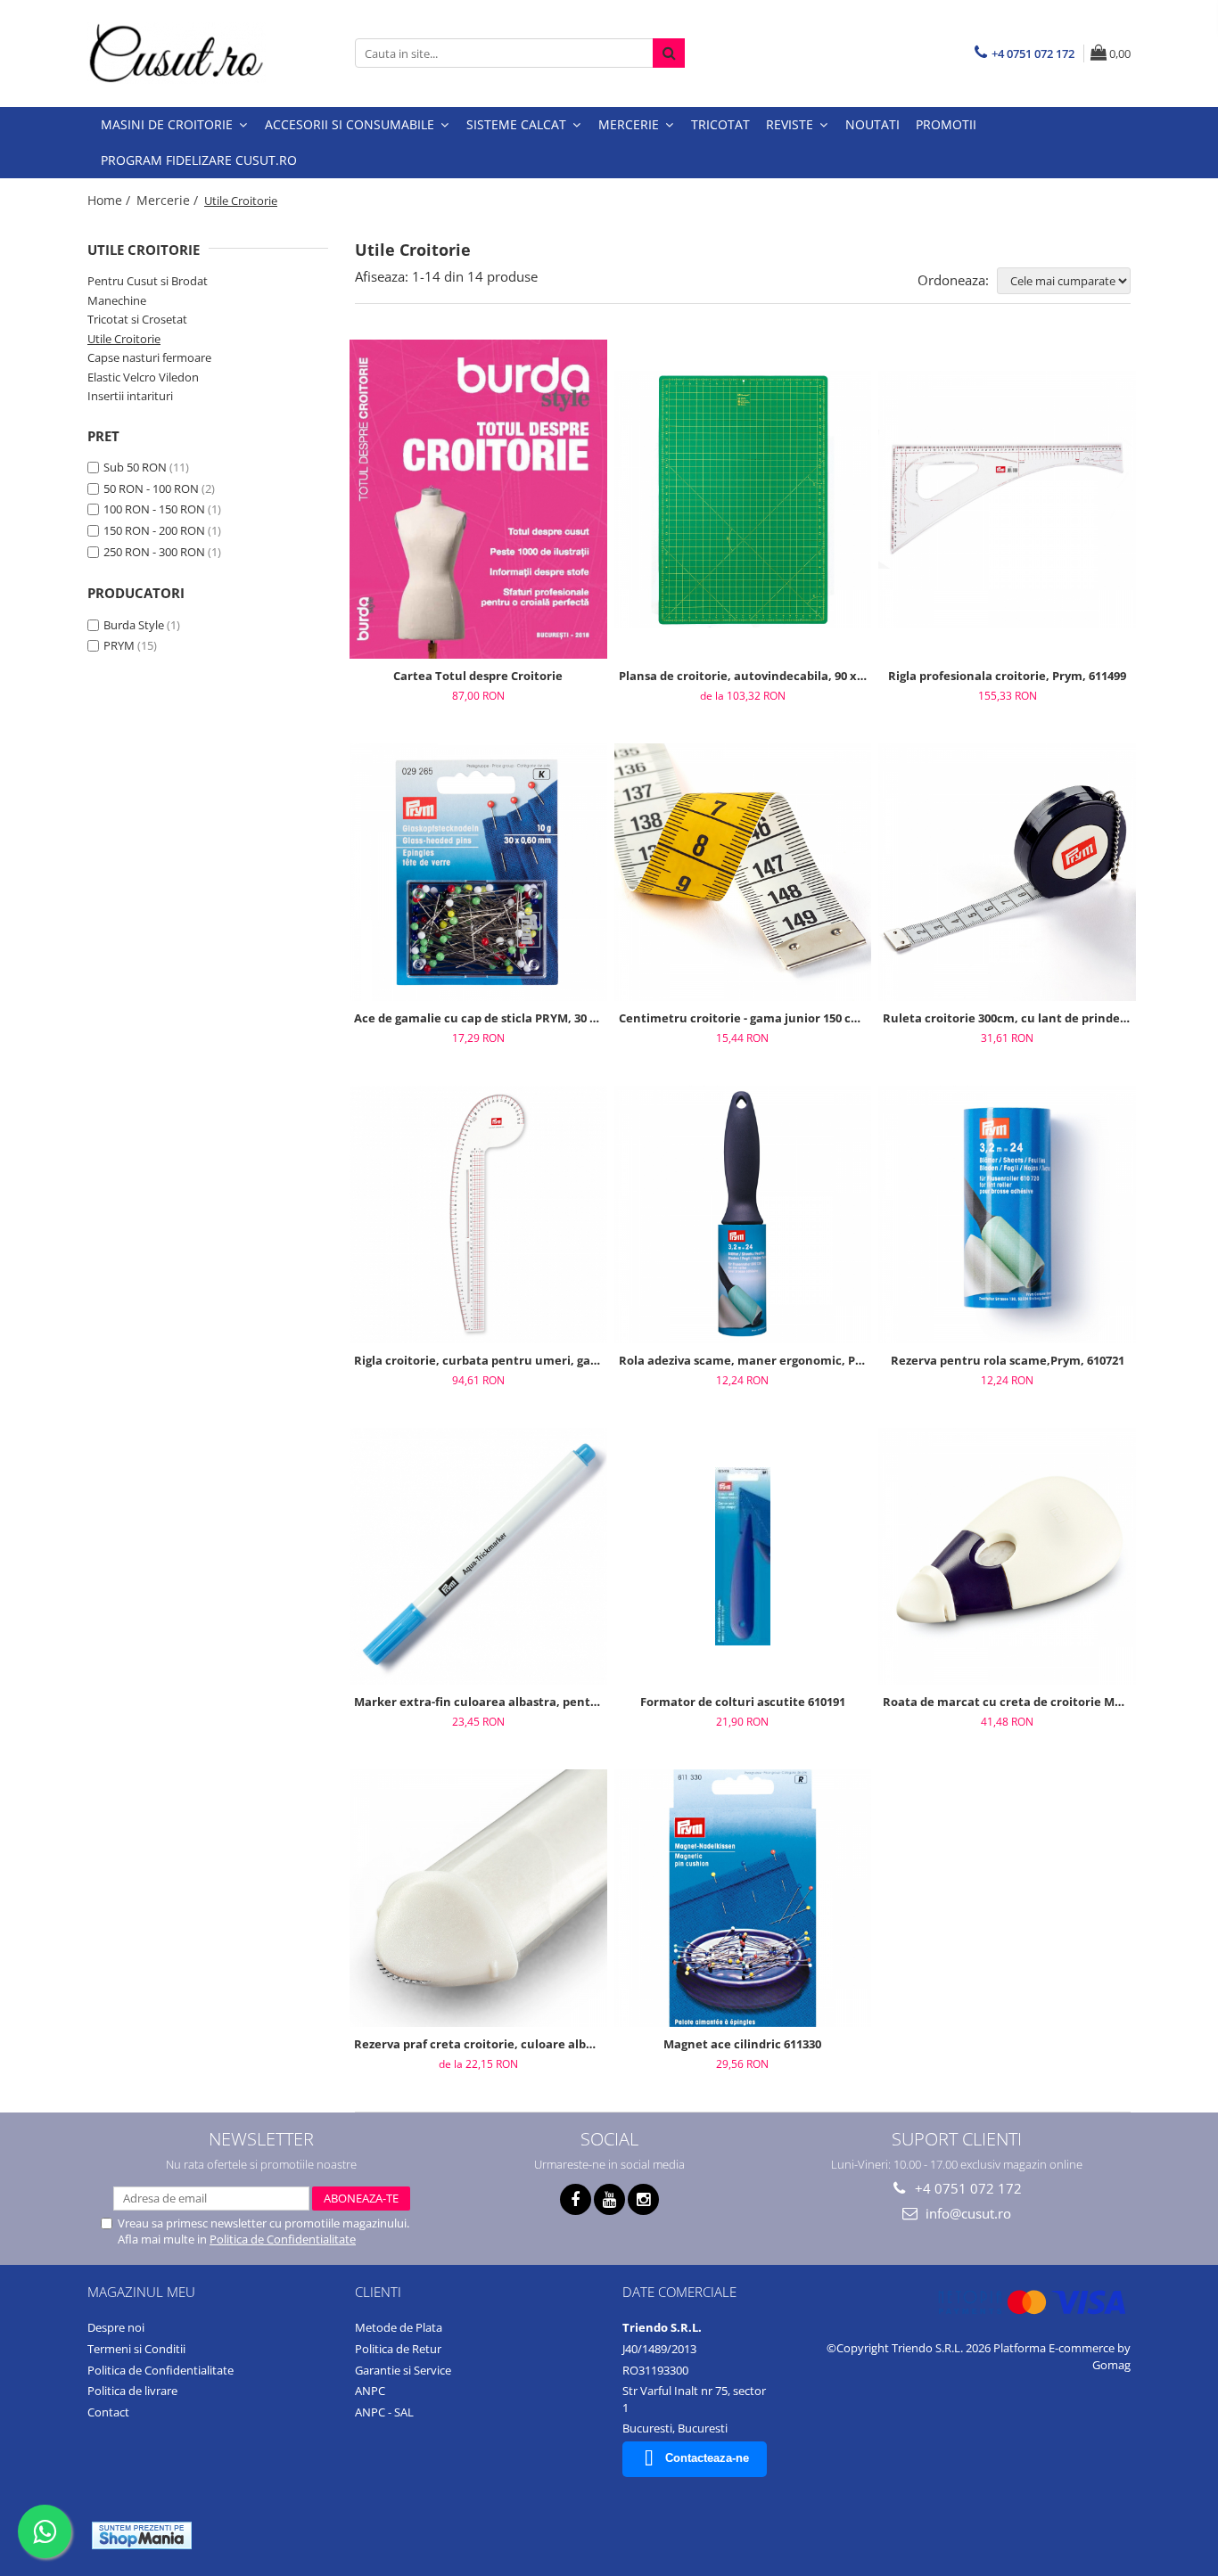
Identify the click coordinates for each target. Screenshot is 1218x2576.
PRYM (119, 645)
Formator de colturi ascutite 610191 (743, 1702)
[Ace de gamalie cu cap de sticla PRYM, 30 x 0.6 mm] (478, 872)
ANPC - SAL (384, 2412)
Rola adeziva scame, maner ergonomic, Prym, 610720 (745, 1360)
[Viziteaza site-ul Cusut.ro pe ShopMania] (142, 2535)
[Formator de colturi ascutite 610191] (743, 1556)
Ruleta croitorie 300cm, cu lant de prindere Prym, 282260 (1009, 1018)
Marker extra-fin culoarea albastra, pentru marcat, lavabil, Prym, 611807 (481, 1702)
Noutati (872, 124)
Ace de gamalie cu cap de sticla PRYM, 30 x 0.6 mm (481, 1018)
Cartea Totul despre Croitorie (478, 676)
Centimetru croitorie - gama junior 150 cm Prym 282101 (745, 1018)
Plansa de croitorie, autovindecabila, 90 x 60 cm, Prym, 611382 (745, 676)
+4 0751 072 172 (967, 2188)
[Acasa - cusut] (177, 53)
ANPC (370, 2391)
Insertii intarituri (130, 396)
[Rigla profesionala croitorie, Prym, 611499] (1007, 500)
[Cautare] (669, 53)
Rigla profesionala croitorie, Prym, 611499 (1007, 676)
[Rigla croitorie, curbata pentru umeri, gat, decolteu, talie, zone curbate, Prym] (478, 1214)
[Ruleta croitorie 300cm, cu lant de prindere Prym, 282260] (1007, 872)
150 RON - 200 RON (154, 530)
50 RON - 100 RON (151, 488)
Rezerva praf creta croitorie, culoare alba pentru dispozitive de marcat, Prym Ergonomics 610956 (481, 2044)
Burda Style (134, 625)
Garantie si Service (403, 2370)
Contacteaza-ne (707, 2458)
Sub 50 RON (135, 467)
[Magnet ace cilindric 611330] (743, 1898)
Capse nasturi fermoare (149, 357)
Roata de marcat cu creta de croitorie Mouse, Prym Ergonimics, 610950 (1009, 1702)
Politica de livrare (132, 2391)
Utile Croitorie (124, 339)
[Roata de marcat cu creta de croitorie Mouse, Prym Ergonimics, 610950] (1007, 1557)
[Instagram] (643, 2199)
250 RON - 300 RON (154, 552)
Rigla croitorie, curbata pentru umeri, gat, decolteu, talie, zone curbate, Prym (481, 1360)
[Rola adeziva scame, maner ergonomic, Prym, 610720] (743, 1214)
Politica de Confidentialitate (283, 2239)
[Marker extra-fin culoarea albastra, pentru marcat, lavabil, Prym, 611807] (478, 1557)
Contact (108, 2412)
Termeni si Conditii (136, 2349)
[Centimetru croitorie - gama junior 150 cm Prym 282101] (743, 872)
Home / (111, 200)
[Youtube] (609, 2199)
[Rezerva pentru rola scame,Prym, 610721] (1007, 1214)
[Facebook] (576, 2199)
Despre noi (116, 2327)
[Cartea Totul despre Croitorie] (478, 500)
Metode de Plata (399, 2327)
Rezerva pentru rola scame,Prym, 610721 (1008, 1360)
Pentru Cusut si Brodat (148, 281)
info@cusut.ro (967, 2213)
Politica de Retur (398, 2349)
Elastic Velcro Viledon (143, 377)
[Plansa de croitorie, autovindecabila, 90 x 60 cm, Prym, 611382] (743, 500)
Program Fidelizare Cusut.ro (199, 160)
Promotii (946, 124)
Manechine (117, 300)
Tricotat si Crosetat (137, 319)
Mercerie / (169, 200)
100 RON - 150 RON (154, 509)
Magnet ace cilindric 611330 (742, 2044)
